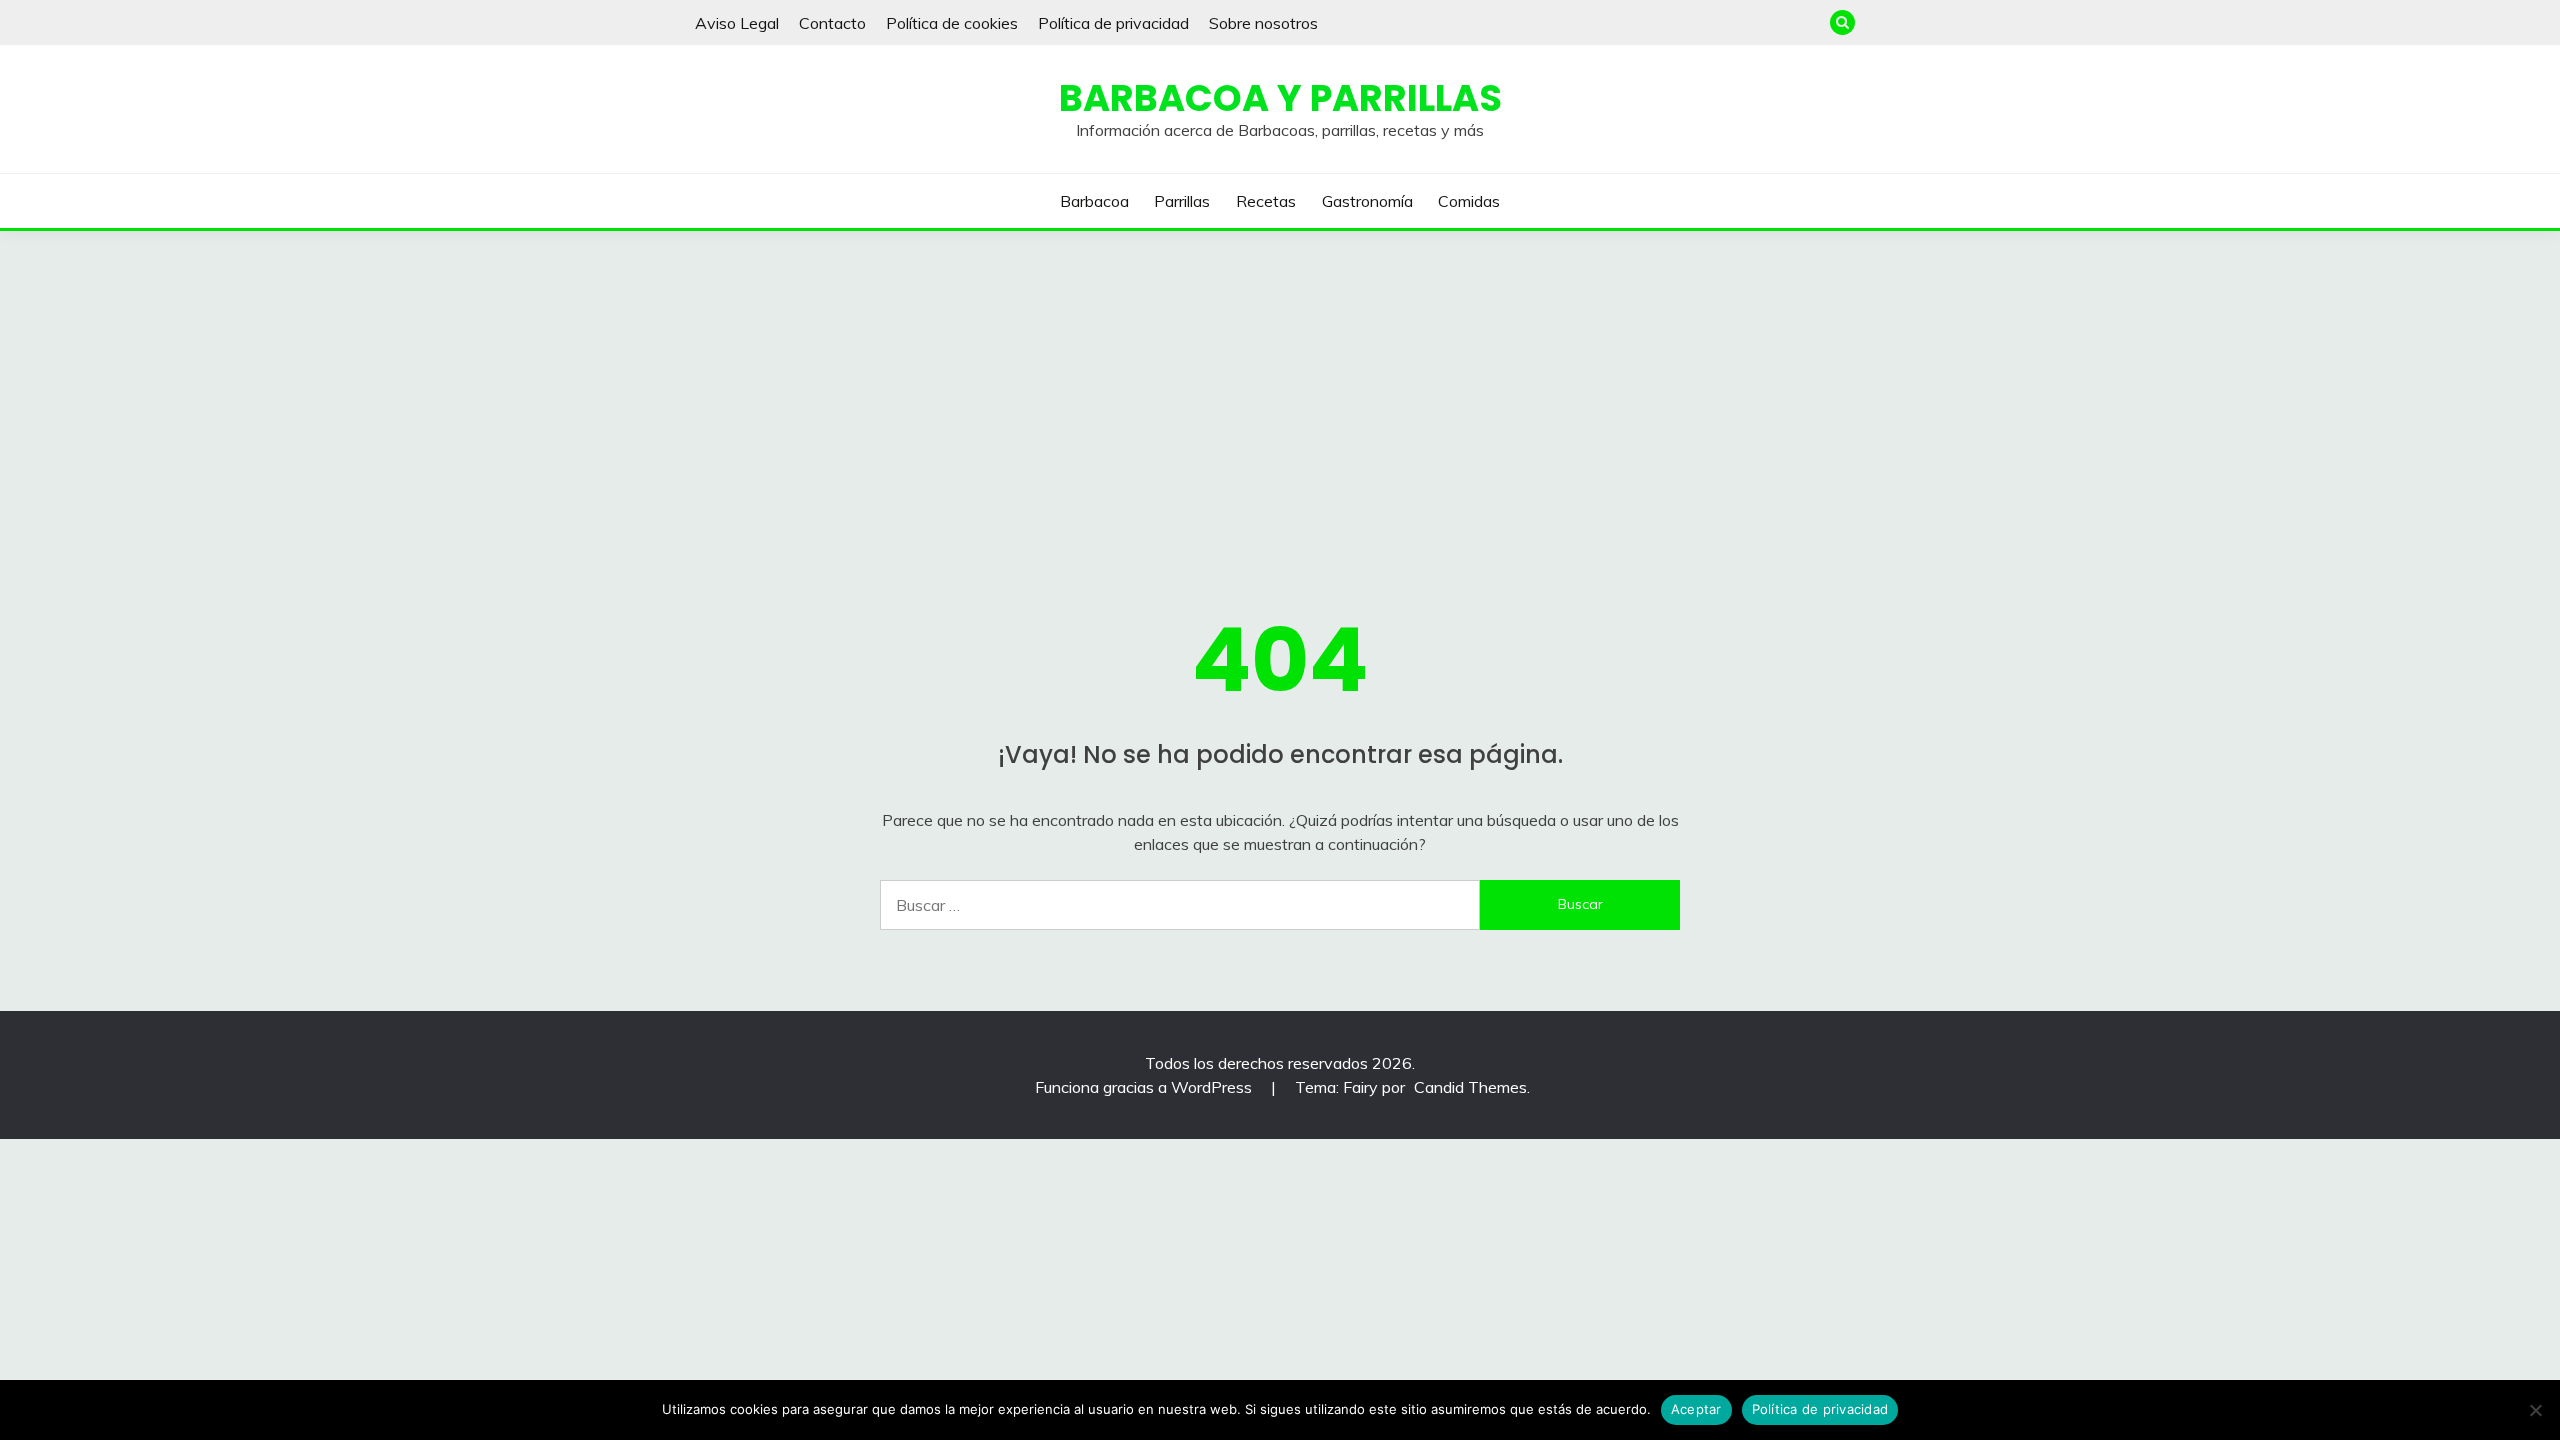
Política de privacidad (1113, 23)
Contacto (832, 23)
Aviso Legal (737, 23)
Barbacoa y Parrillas (1280, 98)
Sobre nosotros (1263, 23)
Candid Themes (1470, 1087)
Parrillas (1182, 201)
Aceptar (1696, 1409)
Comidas (1469, 201)
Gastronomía (1367, 201)
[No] (2535, 1410)
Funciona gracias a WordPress (1145, 1087)
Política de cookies (952, 23)
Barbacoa (1094, 201)
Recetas (1266, 201)
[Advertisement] (1280, 381)
